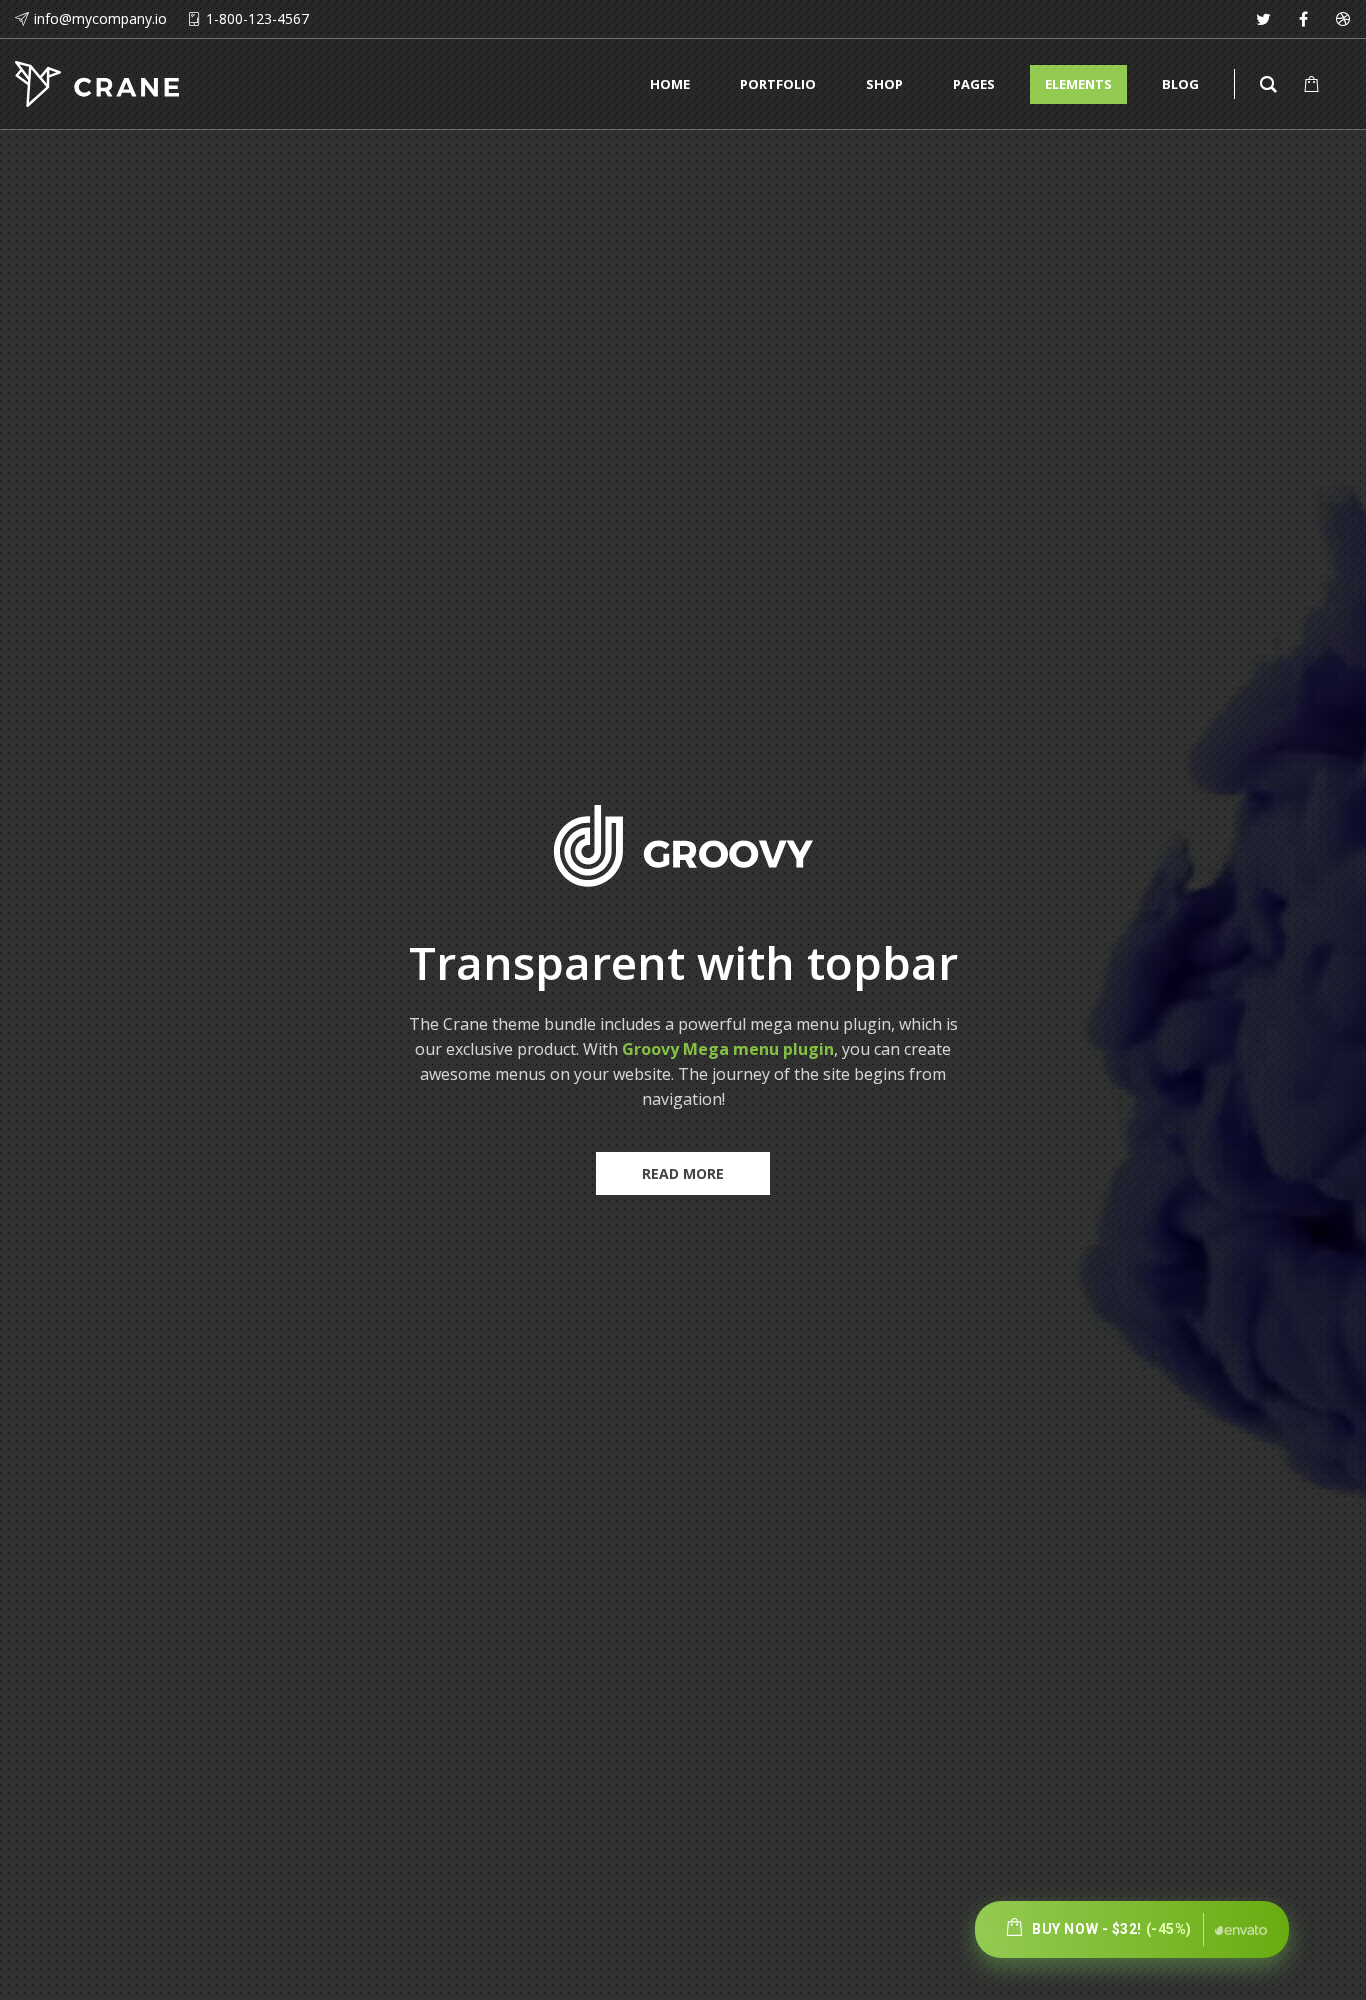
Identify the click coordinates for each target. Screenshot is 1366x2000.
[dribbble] (1343, 19)
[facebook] (1303, 19)
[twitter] (1263, 19)
